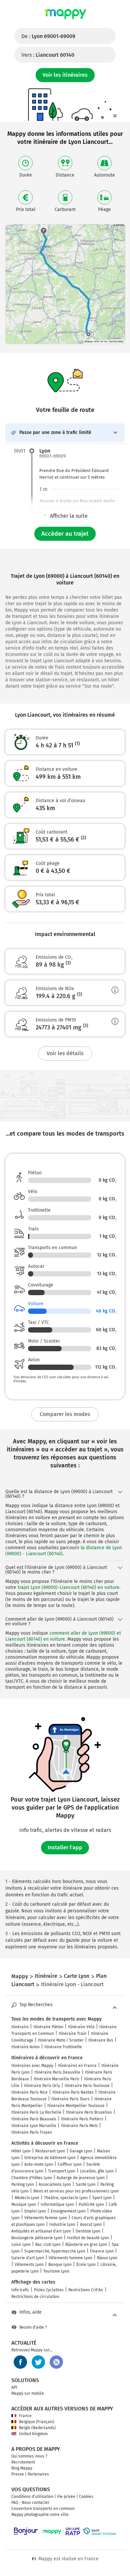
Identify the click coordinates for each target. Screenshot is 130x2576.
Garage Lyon (81, 2151)
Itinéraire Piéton (48, 2027)
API (14, 2387)
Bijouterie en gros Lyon (86, 2245)
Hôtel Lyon (21, 2151)
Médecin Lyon (27, 2198)
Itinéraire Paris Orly (42, 2086)
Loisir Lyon (21, 2245)
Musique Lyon (24, 2204)
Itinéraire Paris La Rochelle (36, 2112)
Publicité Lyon (91, 2204)
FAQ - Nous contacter (30, 2503)
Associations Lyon (55, 2184)
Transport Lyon (62, 2171)
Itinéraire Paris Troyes (32, 2132)
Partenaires (38, 2474)
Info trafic (20, 2290)
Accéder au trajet (65, 534)
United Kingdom (33, 2434)
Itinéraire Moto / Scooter (61, 2040)
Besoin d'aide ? (33, 2327)
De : (48, 36)
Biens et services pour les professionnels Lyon (76, 2191)
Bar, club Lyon (48, 2245)
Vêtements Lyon (29, 2265)
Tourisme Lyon (56, 2271)
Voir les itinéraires (65, 75)
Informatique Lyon (57, 2204)
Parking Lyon (23, 2184)
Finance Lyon (102, 2251)
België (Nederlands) (37, 2428)
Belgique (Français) (37, 2422)
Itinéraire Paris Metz (79, 2126)
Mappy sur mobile (28, 2393)
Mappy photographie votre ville (40, 2515)
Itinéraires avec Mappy (32, 2066)
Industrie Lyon (62, 2224)
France (25, 2416)
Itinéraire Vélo (81, 2027)
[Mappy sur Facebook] (20, 2362)
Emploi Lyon (35, 2211)
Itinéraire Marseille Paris (56, 2079)
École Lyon (86, 2265)
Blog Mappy (22, 2468)
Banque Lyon (60, 2265)
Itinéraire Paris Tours (70, 2099)
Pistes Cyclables (49, 2290)
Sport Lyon (102, 2198)
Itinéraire (20, 2027)
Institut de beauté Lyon (88, 2238)
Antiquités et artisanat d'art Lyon (41, 2231)
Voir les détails (65, 1053)
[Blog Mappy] (56, 2362)
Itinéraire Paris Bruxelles (89, 2112)
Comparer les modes (65, 1414)
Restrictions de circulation (35, 2297)
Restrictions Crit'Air (86, 2290)
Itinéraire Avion (25, 2047)
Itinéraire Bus (101, 2040)
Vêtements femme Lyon (46, 2218)
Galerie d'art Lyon (28, 2258)
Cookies (86, 2497)
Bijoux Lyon (107, 2258)
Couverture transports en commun (43, 2509)
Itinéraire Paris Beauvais (34, 2119)
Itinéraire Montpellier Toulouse (76, 2106)
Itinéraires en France (77, 2066)
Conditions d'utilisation (32, 2497)
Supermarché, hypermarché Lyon (55, 2251)
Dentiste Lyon (88, 2231)
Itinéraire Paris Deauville (57, 2072)
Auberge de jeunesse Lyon (81, 2178)
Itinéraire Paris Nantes (73, 2092)
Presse (18, 2474)
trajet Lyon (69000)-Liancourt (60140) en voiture (68, 1587)
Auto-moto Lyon (39, 2164)
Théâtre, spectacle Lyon (66, 2198)
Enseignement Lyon (68, 2211)
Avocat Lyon (91, 2224)
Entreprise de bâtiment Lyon (50, 2158)
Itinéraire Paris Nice (29, 2092)
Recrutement (23, 2462)
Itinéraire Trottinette (63, 2047)
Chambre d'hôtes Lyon (32, 2178)
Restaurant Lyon (50, 2151)
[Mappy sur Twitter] (38, 2362)
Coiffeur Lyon (70, 2164)
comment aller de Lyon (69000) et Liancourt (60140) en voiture (63, 1636)
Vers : (48, 55)
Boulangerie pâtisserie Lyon (37, 2238)
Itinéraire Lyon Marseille (34, 2126)
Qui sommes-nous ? (29, 2456)
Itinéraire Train (72, 2034)
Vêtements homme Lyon (70, 2258)
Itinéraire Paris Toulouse (87, 2086)
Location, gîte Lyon (97, 2171)
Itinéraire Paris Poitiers (82, 2119)
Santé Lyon (86, 2184)
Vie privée (66, 2497)
